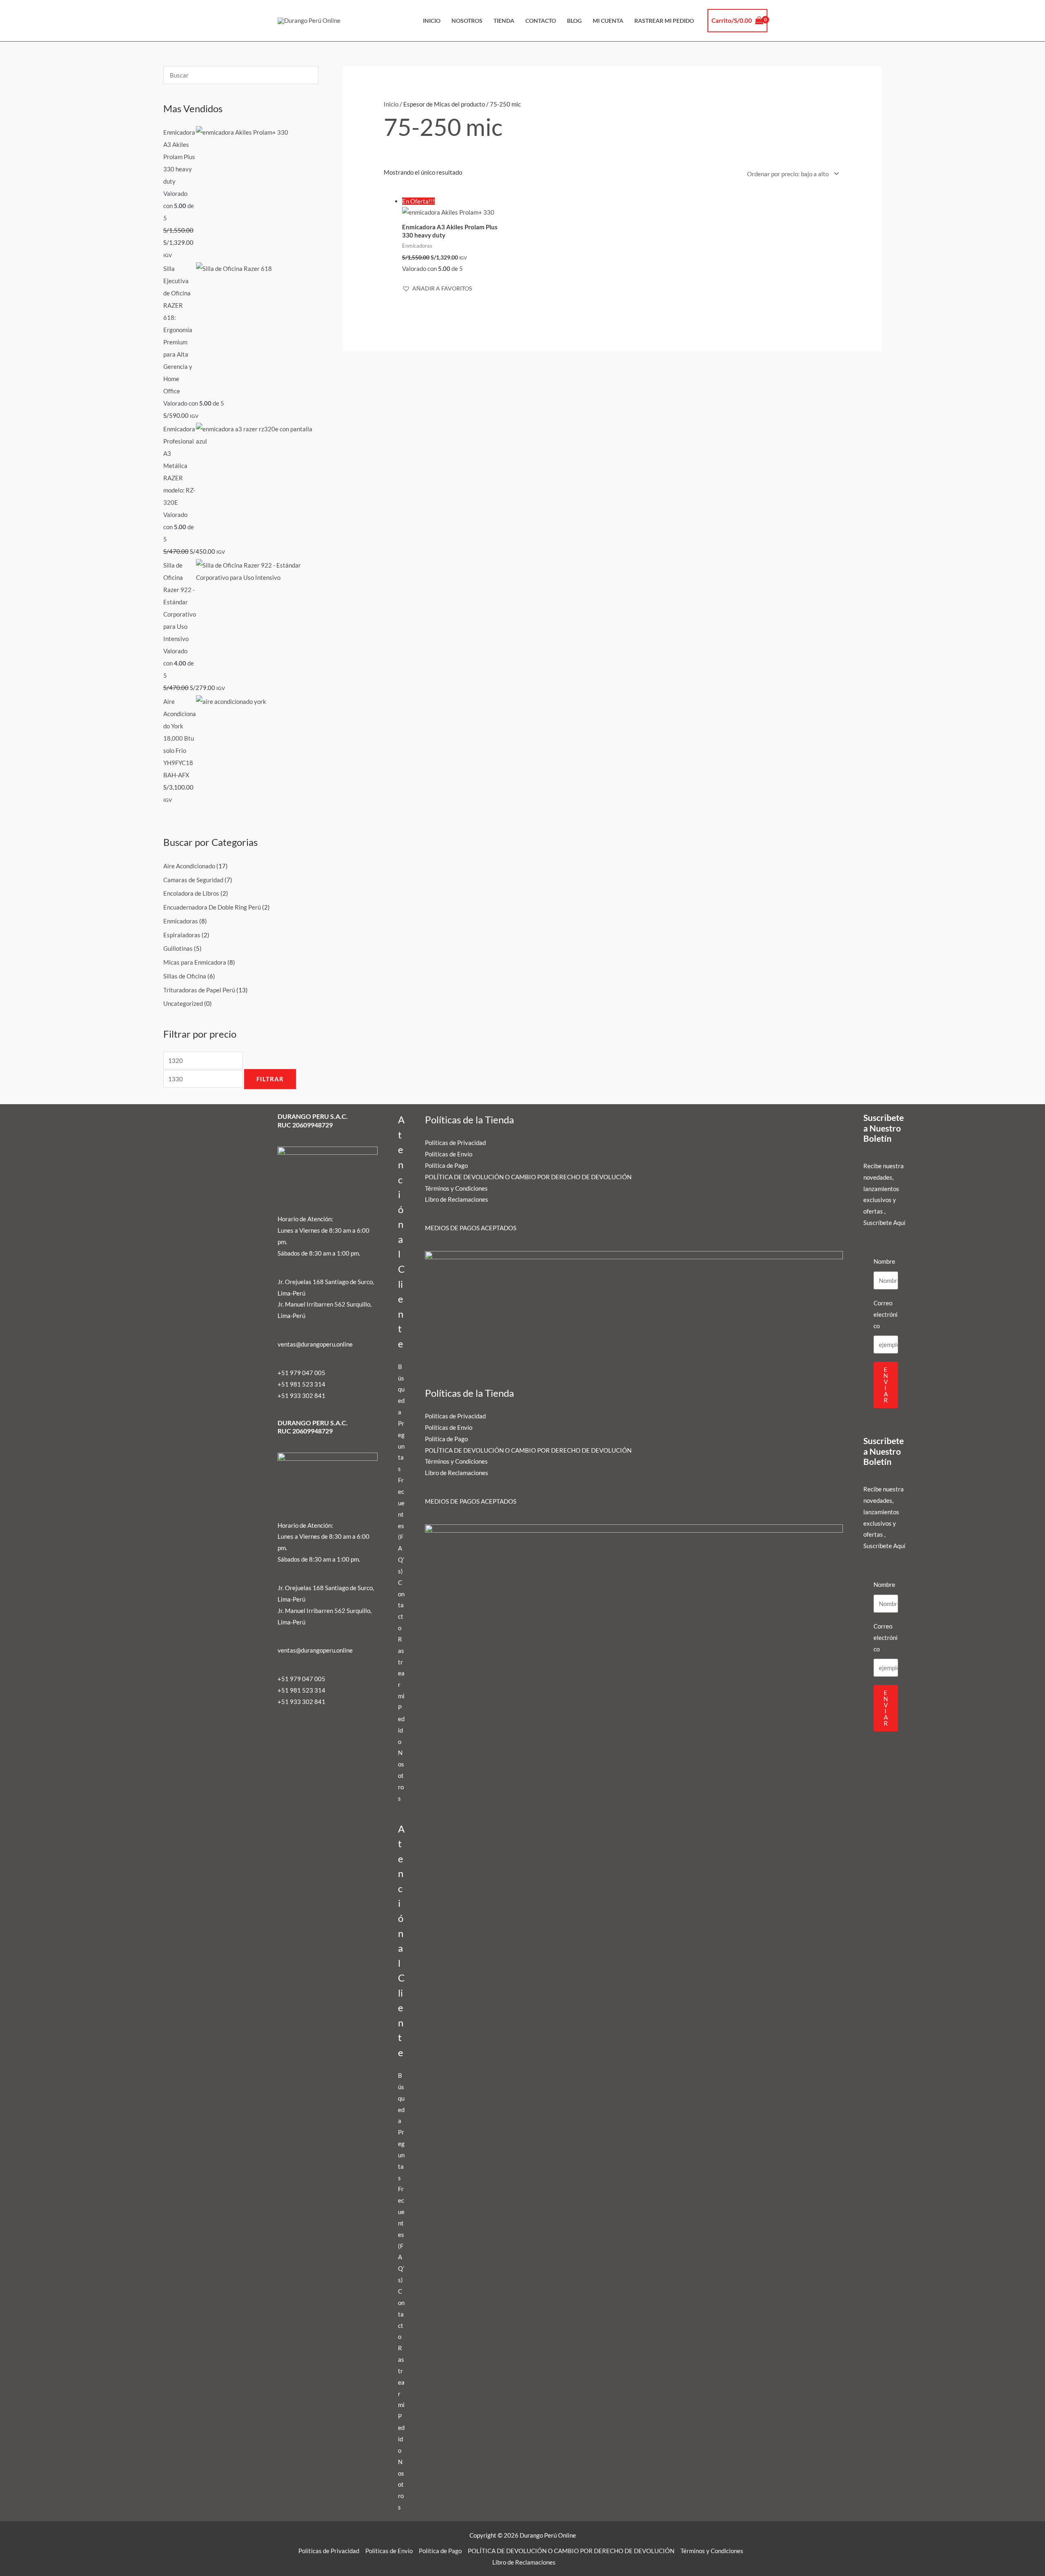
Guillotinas (178, 948)
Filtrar (270, 1079)
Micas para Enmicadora (195, 962)
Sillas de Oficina (185, 976)
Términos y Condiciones (456, 1188)
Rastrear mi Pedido (664, 21)
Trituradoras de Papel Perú (199, 990)
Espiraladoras (182, 935)
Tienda (504, 21)
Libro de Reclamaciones (457, 1199)
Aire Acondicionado (189, 866)
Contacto (541, 21)
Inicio (432, 21)
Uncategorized (183, 1003)
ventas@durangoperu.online (315, 1344)
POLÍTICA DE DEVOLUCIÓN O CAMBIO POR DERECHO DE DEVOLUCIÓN (528, 1177)
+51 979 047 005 (301, 1373)
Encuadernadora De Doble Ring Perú (212, 907)
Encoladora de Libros (191, 893)
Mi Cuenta (608, 21)
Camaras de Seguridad (193, 880)
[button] (437, 288)
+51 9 (286, 1396)
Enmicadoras (181, 921)
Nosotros (467, 21)
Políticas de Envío (449, 1154)
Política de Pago (446, 1165)
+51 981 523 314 (301, 1384)
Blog (574, 21)
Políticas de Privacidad (455, 1143)
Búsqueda (401, 1389)
